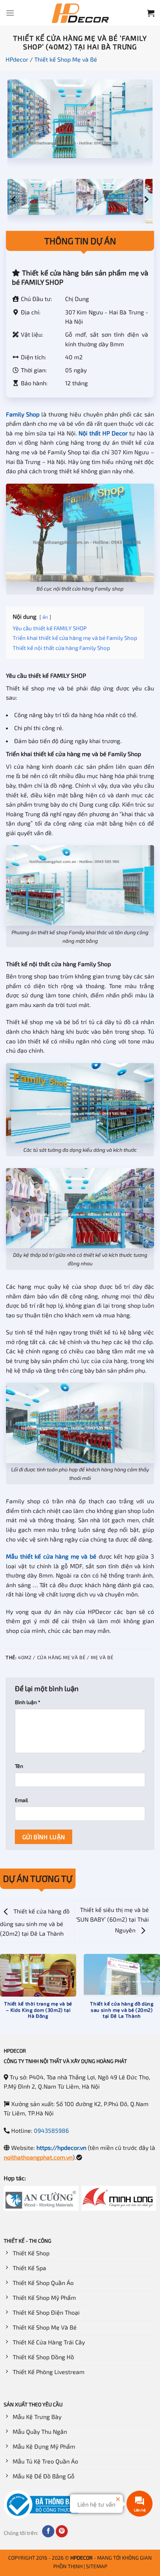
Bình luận (28, 1702)
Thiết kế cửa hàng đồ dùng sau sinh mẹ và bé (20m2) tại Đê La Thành (35, 1922)
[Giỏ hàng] (151, 13)
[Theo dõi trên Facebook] (48, 2531)
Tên (19, 1766)
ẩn (45, 617)
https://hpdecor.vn (61, 2147)
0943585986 (51, 2130)
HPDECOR (81, 2558)
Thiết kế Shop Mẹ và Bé (66, 59)
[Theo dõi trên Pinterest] (62, 2531)
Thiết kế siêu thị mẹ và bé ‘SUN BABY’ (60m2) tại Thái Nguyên (112, 1920)
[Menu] (10, 13)
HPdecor (17, 59)
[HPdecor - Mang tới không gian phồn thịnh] (80, 13)
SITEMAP (97, 2566)
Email (21, 1800)
